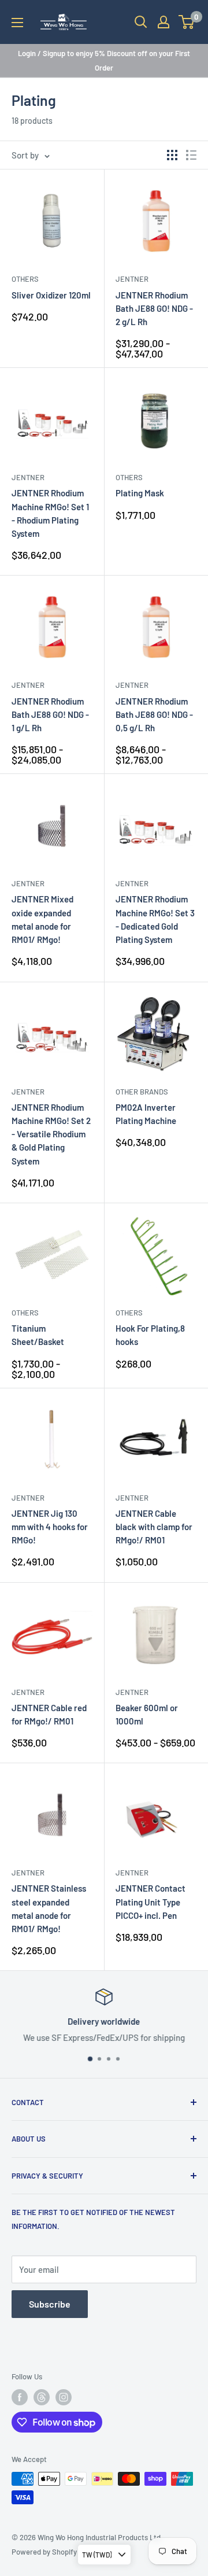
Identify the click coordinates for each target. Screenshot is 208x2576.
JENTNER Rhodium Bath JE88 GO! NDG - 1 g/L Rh (50, 715)
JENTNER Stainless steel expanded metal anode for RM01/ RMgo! (49, 1908)
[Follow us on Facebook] (20, 2397)
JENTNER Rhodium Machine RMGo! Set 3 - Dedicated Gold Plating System (155, 919)
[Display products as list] (191, 155)
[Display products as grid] (172, 155)
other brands (142, 1092)
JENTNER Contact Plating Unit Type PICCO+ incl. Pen (151, 1902)
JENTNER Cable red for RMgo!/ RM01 (49, 1714)
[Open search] (141, 22)
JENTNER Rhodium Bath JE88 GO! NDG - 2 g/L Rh (154, 309)
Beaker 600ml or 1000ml (147, 1714)
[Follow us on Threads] (42, 2397)
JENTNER (132, 279)
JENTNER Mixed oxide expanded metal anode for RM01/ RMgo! (42, 919)
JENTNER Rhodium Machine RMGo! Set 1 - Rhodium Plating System (50, 513)
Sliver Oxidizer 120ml (51, 295)
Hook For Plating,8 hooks (150, 1335)
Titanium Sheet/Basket (38, 1335)
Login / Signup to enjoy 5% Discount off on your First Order (104, 60)
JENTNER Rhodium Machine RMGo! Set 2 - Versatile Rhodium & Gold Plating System (51, 1134)
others (25, 279)
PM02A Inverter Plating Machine (146, 1114)
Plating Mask (140, 493)
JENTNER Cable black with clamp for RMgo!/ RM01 (154, 1527)
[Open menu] (17, 23)
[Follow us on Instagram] (64, 2397)
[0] (187, 22)
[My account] (164, 22)
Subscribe (50, 2304)
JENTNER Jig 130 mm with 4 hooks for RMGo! (50, 1527)
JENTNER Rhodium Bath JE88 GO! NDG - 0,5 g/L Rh (154, 715)
